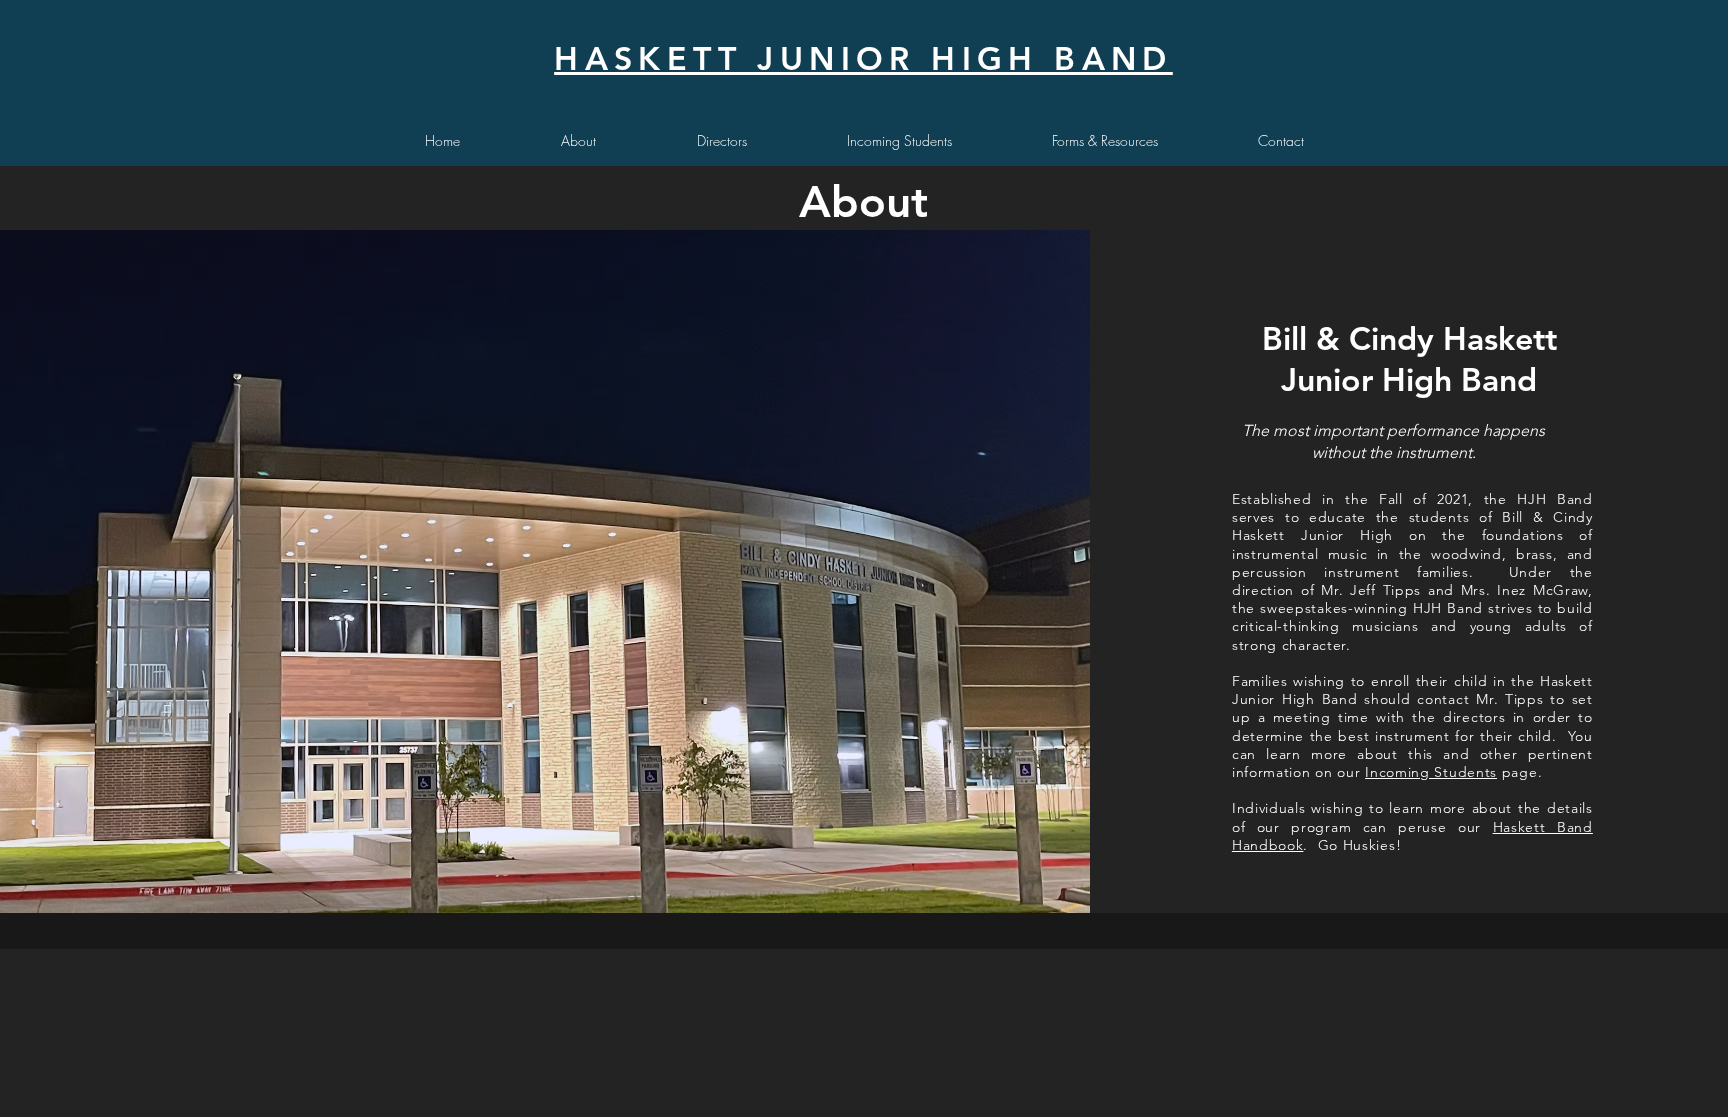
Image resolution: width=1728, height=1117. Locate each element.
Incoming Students (1431, 772)
